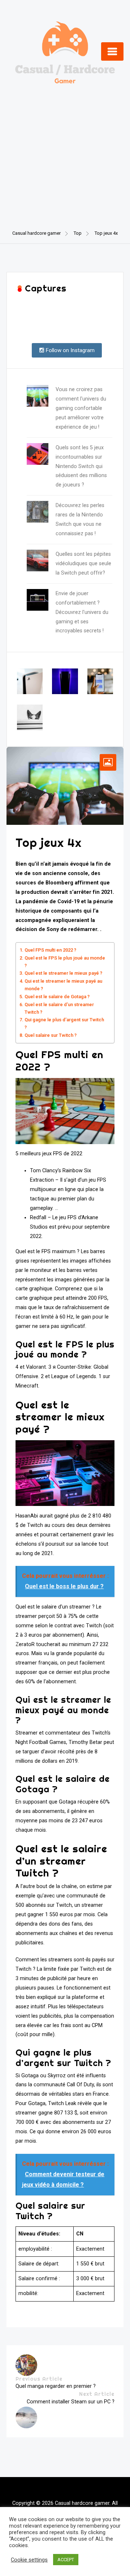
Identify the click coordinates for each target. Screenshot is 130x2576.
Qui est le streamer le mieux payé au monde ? (63, 985)
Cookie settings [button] (29, 2560)
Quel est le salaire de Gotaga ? (57, 997)
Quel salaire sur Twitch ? (51, 1035)
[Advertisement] (65, 147)
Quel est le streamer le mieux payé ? (63, 973)
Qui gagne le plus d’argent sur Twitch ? (64, 1023)
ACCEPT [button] (66, 2560)
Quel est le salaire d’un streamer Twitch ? (59, 1008)
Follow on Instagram (70, 350)
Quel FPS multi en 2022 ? (50, 950)
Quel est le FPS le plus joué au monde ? (65, 962)
